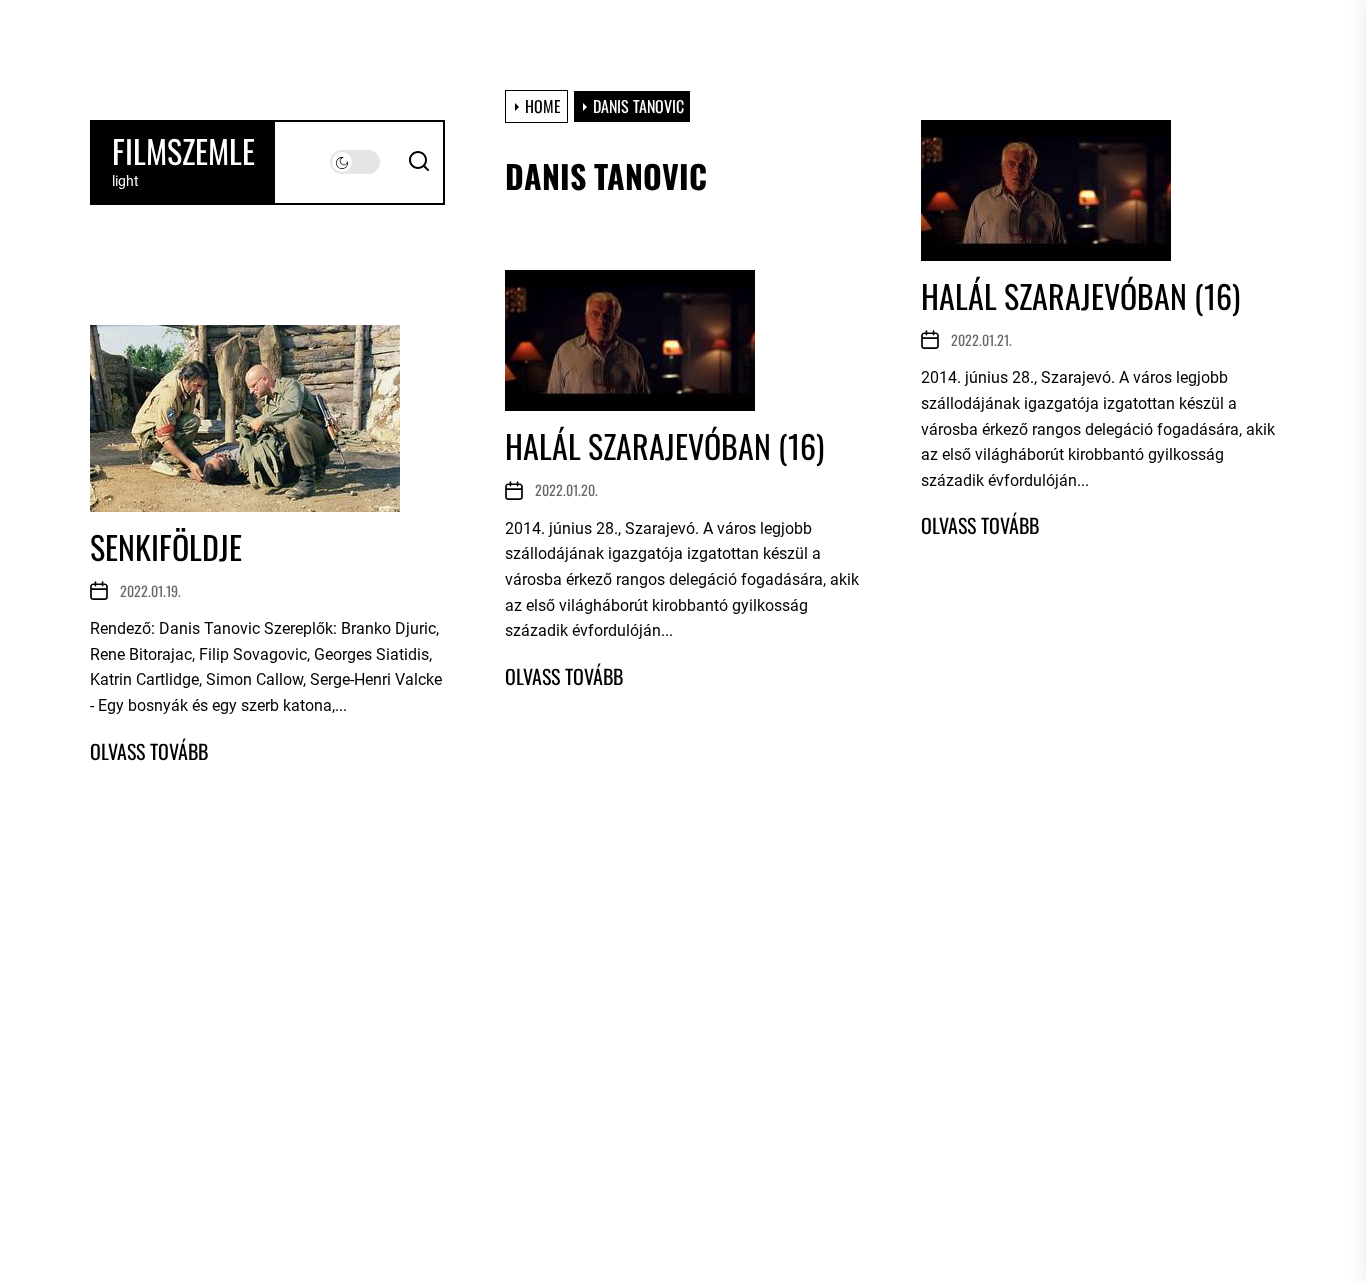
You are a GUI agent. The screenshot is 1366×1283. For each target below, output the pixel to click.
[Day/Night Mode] (355, 162)
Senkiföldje (166, 546)
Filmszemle (183, 151)
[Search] (419, 162)
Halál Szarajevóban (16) (1080, 295)
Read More (980, 525)
